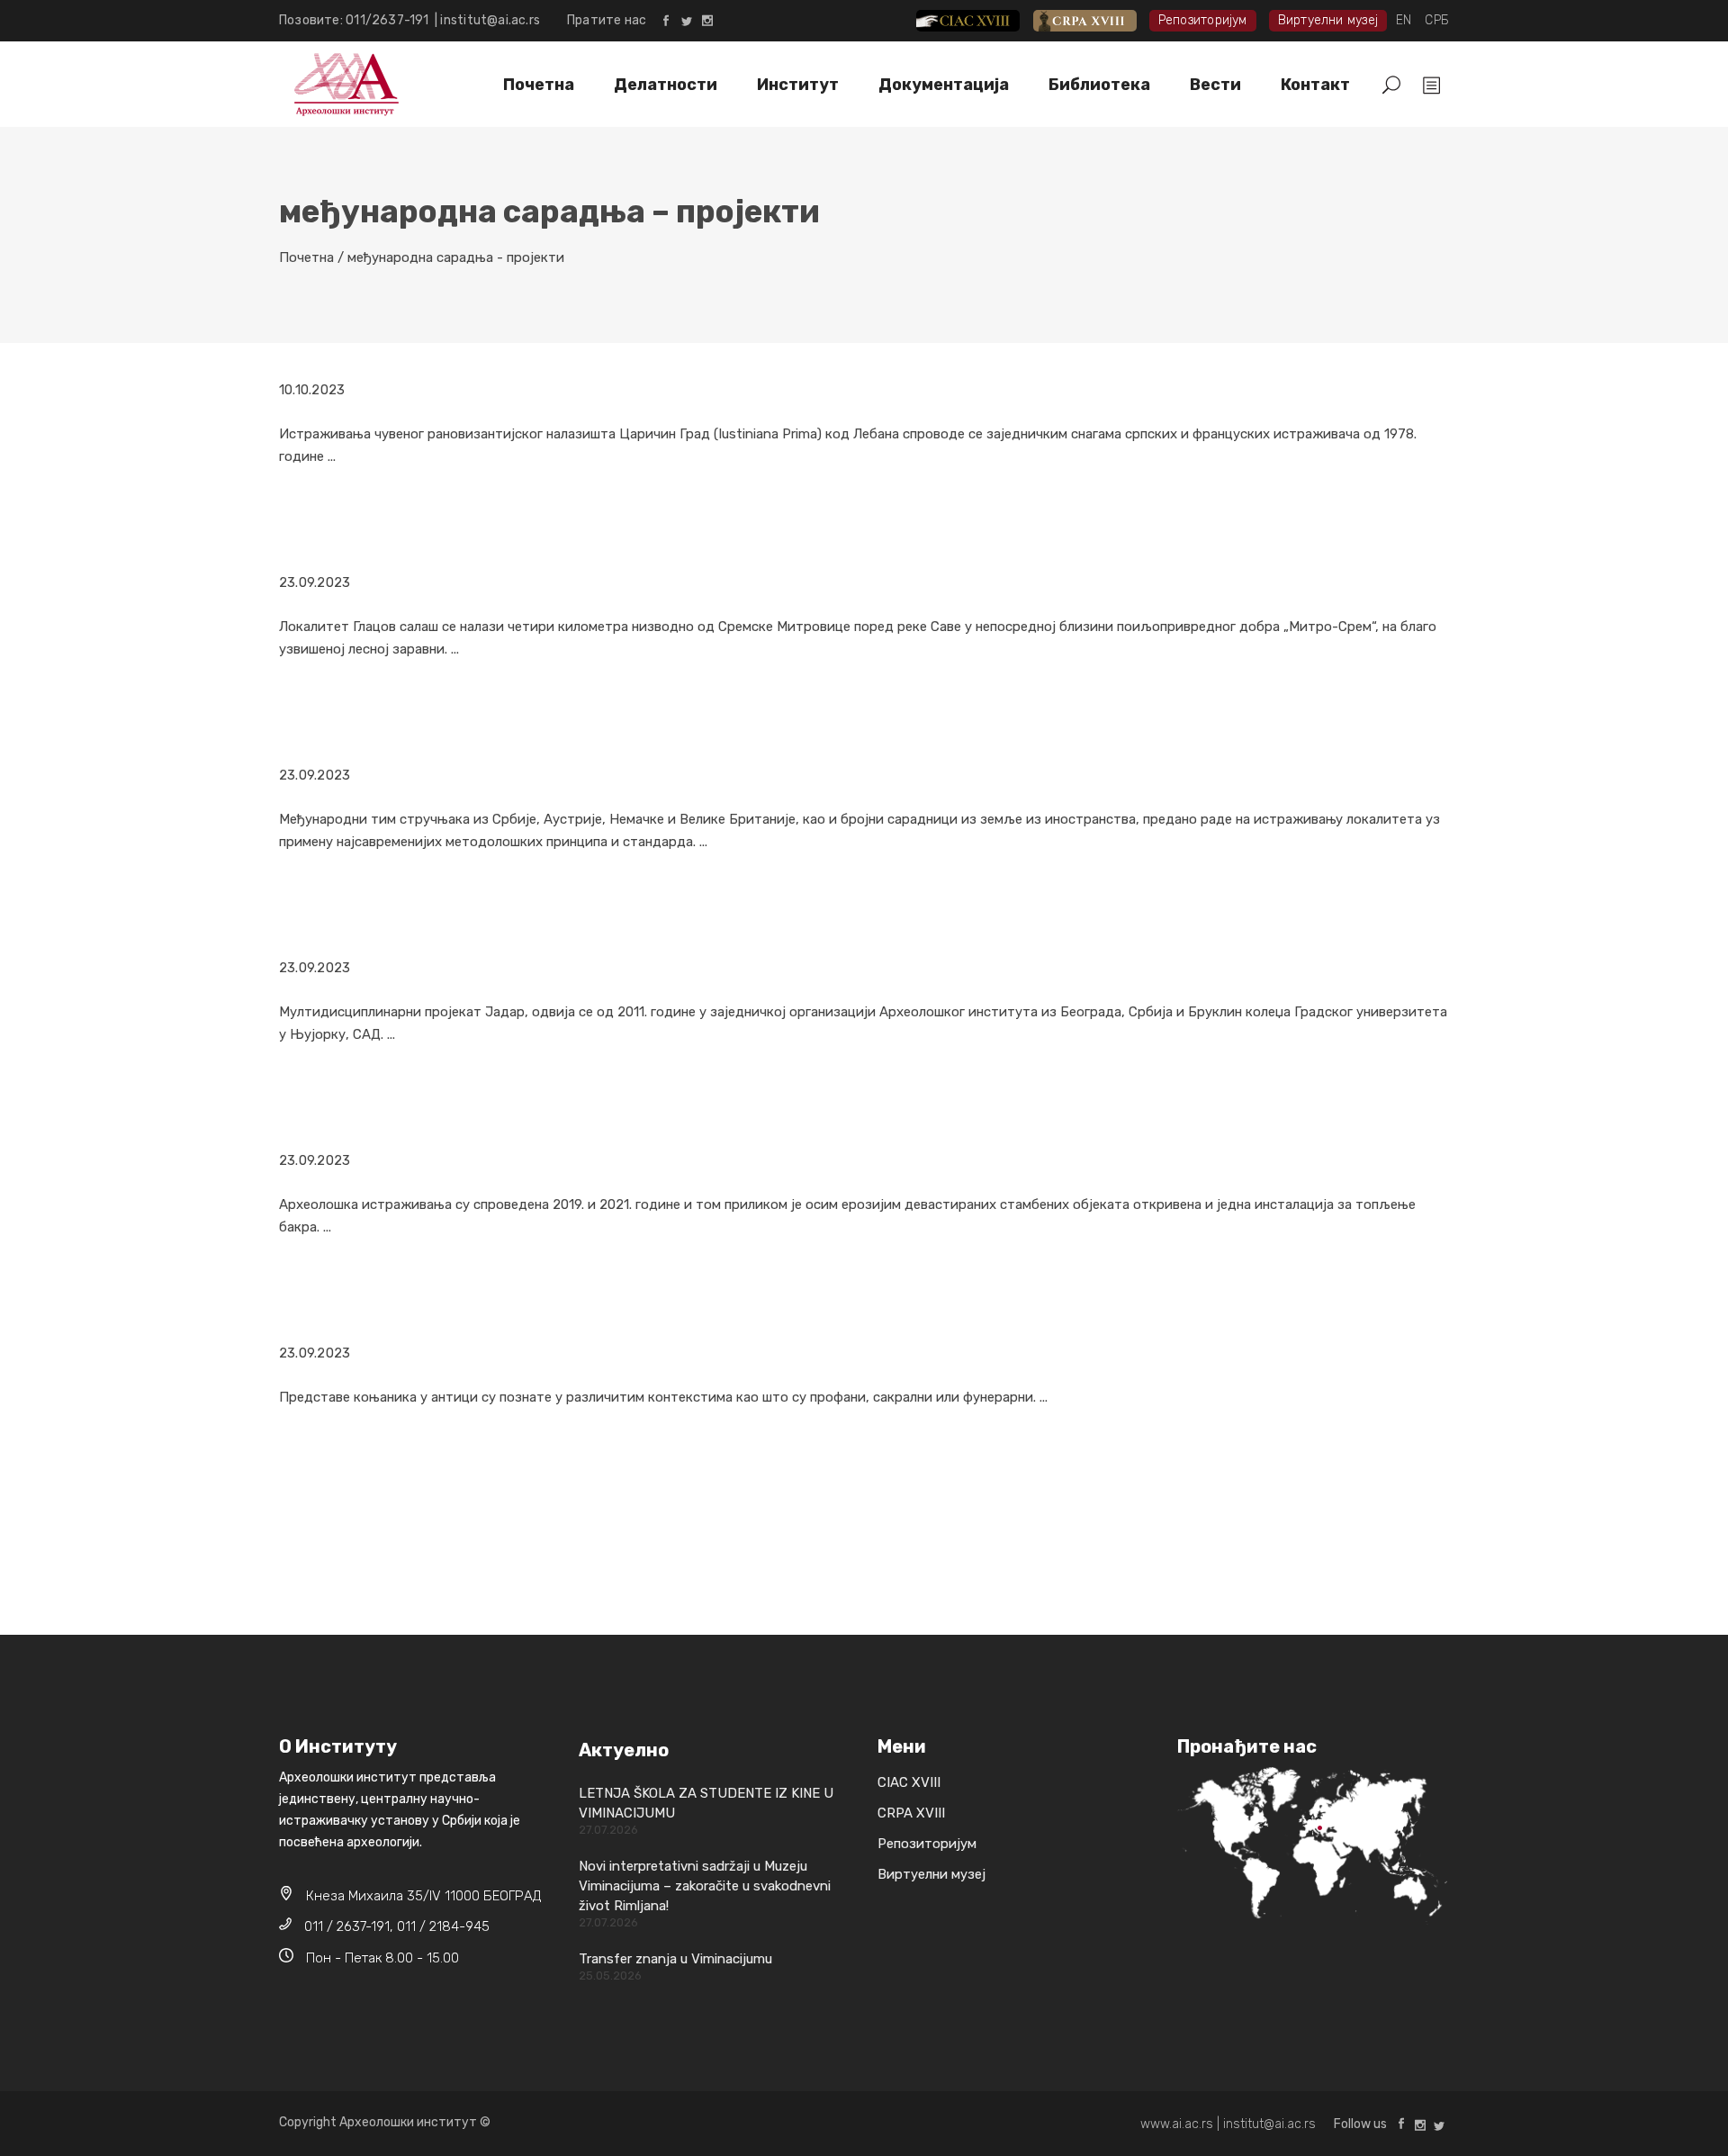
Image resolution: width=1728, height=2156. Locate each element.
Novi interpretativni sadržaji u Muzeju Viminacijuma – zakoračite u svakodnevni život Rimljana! (705, 1886)
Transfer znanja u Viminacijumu (675, 1959)
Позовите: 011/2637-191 (357, 20)
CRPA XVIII (1098, 20)
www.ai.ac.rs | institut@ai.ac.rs (1228, 2124)
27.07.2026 (608, 1830)
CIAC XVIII (982, 20)
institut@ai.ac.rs (490, 20)
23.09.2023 (315, 582)
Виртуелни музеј (1328, 20)
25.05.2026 (610, 1976)
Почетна (306, 257)
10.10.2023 (312, 390)
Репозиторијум (1203, 20)
